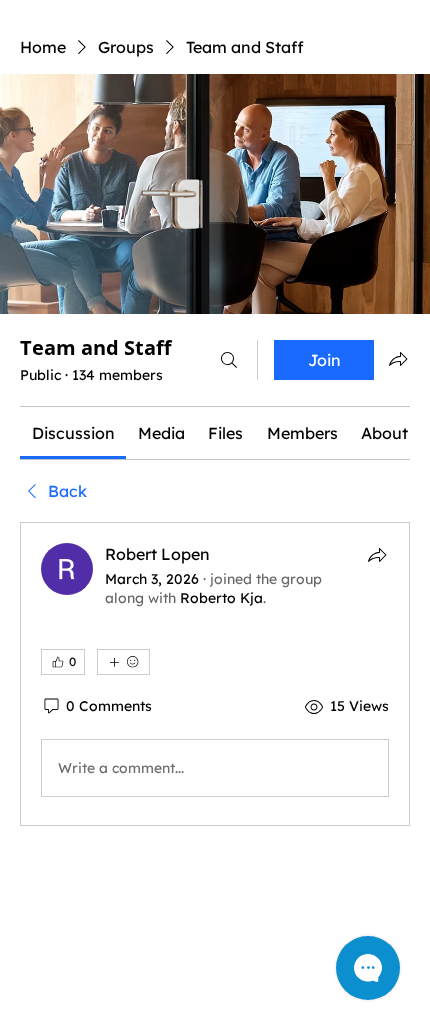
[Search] (229, 360)
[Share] (377, 555)
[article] (215, 674)
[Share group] (398, 359)
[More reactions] (123, 662)
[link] (73, 433)
